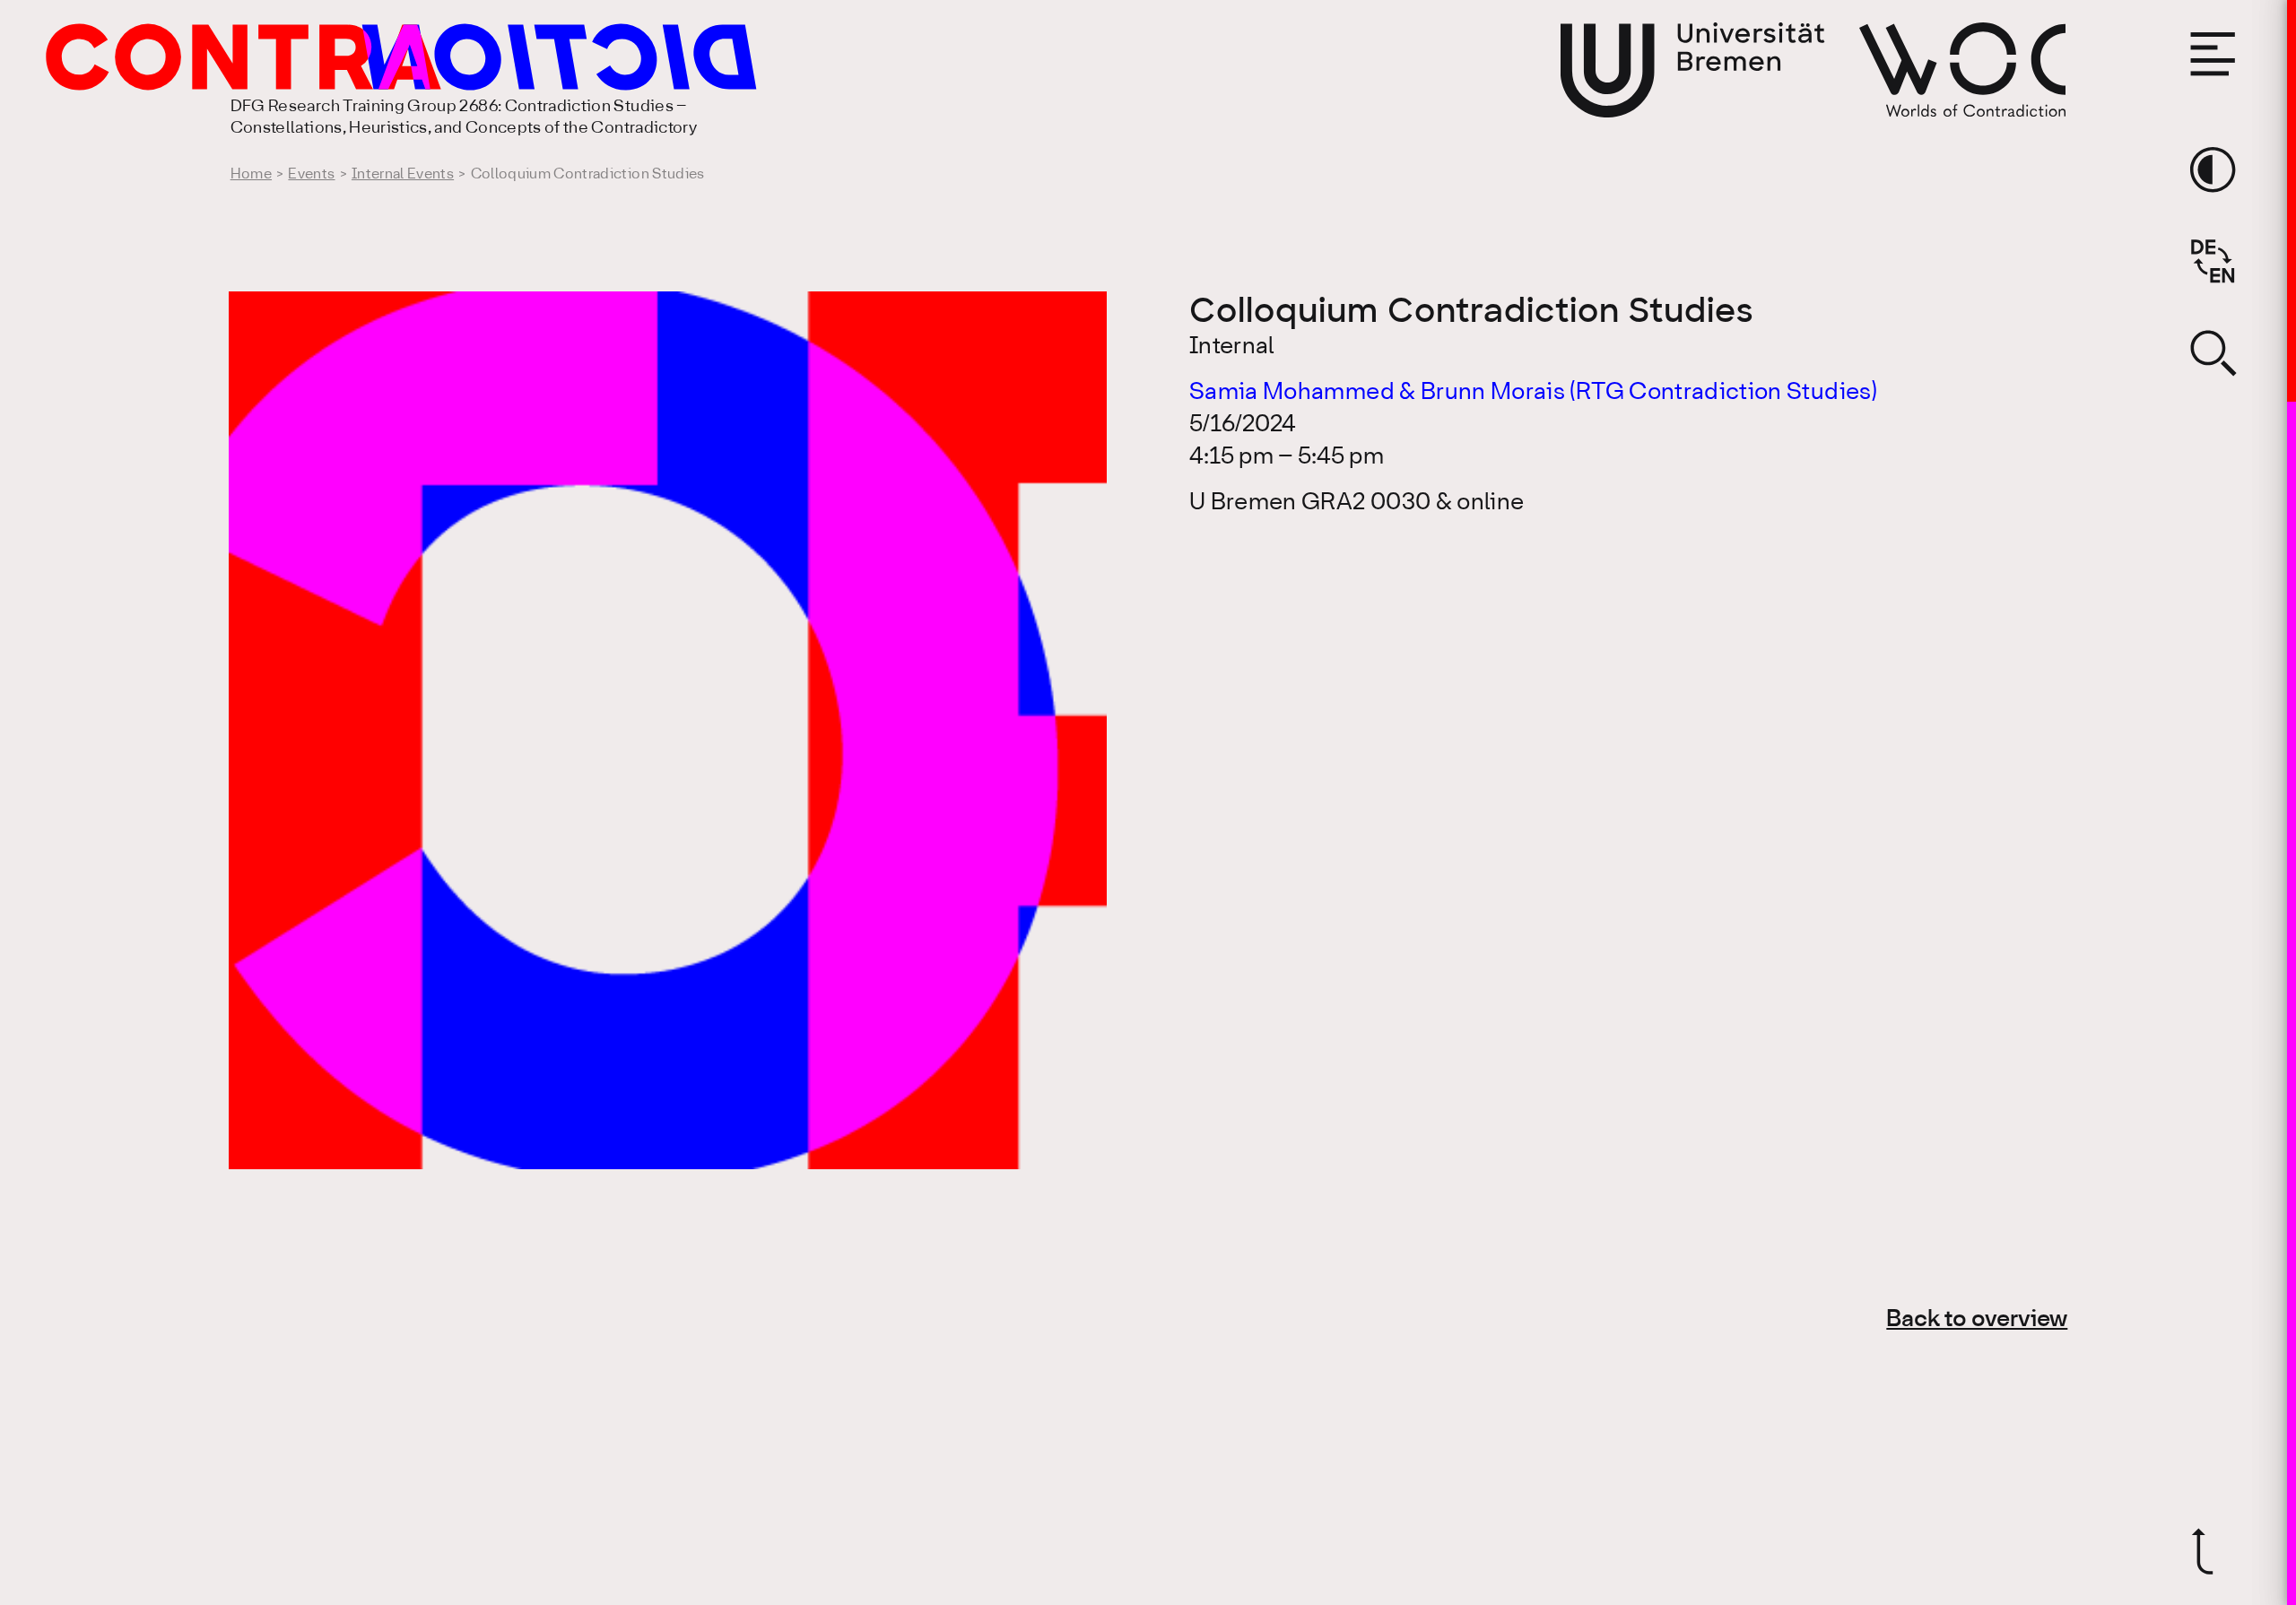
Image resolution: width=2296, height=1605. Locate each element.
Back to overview (1977, 1320)
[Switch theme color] (2213, 169)
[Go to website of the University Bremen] (1692, 70)
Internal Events (403, 174)
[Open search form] (2213, 352)
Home (251, 174)
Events (311, 174)
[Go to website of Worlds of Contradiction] (1962, 69)
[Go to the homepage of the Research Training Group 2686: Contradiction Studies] (330, 57)
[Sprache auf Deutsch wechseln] (2213, 261)
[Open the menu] (2213, 54)
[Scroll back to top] (2213, 1551)
